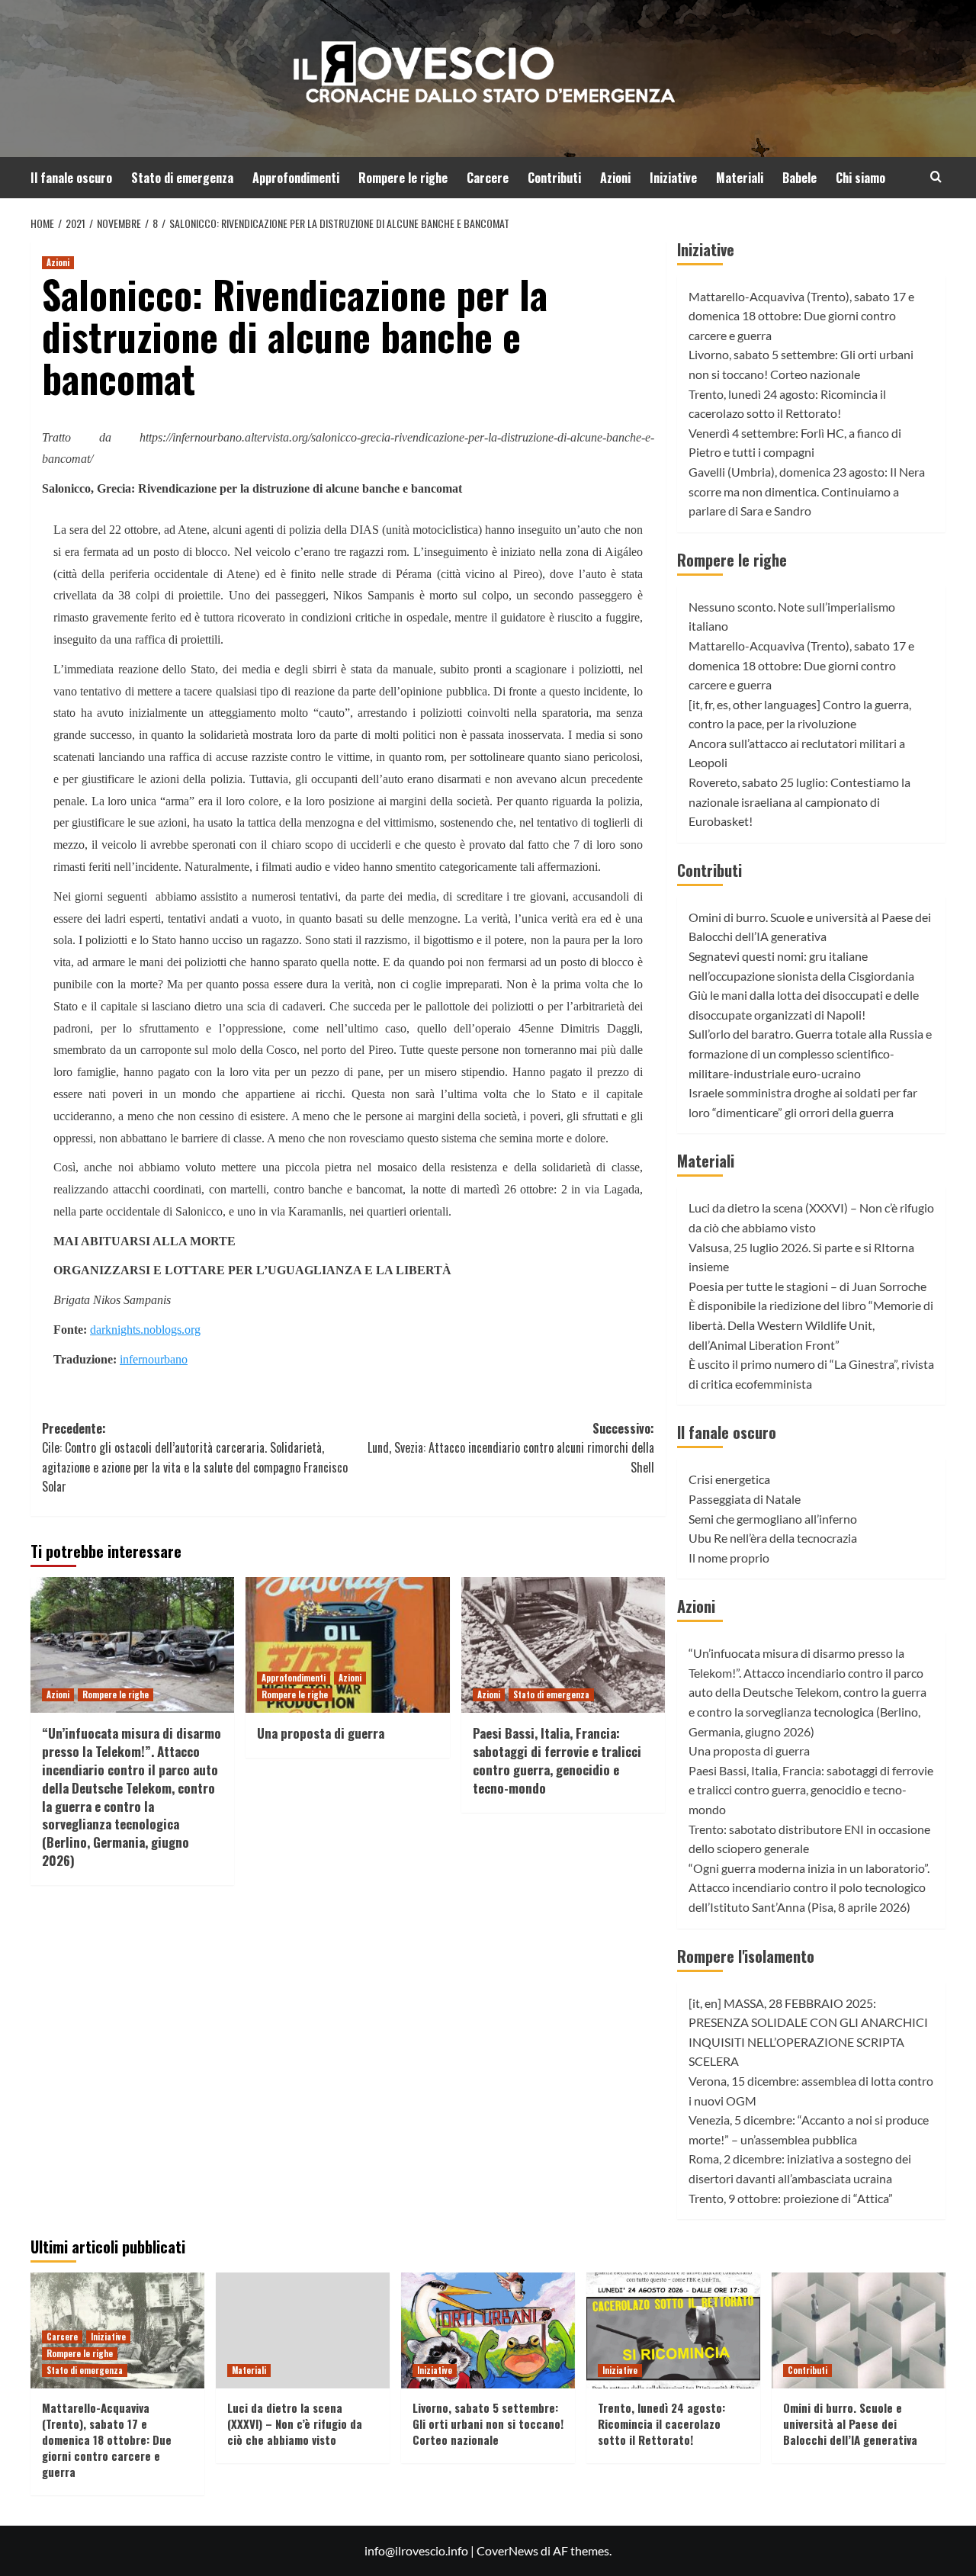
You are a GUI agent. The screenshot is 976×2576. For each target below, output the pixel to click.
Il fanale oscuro (71, 178)
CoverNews (507, 2550)
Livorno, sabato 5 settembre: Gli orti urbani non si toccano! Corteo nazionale (488, 2423)
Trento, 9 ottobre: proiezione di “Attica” (791, 2198)
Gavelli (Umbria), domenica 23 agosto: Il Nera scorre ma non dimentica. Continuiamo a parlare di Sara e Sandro (807, 491)
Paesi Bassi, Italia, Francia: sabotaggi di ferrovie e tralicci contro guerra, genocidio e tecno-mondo (557, 1760)
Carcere (488, 178)
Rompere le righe (403, 178)
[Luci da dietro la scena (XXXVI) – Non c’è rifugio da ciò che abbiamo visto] (303, 2330)
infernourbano (154, 1359)
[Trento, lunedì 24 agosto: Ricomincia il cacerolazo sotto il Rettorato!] (673, 2330)
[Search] (936, 177)
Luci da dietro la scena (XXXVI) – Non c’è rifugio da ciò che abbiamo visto (295, 2423)
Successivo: (510, 1448)
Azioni (615, 178)
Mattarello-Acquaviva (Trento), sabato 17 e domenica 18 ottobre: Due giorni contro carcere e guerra (801, 316)
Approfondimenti (296, 178)
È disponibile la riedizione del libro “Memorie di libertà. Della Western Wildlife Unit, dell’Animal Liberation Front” (811, 1325)
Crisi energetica (729, 1479)
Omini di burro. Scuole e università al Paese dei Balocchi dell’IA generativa (850, 2423)
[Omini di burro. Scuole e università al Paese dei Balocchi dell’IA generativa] (859, 2330)
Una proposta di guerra (321, 1733)
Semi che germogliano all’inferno (773, 1519)
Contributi (554, 178)
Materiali (740, 178)
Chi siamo (860, 178)
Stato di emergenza (182, 178)
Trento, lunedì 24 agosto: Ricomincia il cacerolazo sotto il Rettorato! (661, 2423)
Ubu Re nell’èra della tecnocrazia (773, 1538)
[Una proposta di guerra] (347, 1645)
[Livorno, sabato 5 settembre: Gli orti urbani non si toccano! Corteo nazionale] (488, 2330)
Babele (799, 178)
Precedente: (195, 1458)
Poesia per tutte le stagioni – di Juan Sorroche (807, 1286)
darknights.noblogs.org (145, 1330)
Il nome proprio (729, 1558)
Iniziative (673, 178)
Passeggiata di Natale (745, 1499)
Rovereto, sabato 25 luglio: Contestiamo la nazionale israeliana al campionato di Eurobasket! (799, 801)
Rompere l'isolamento (746, 1956)
